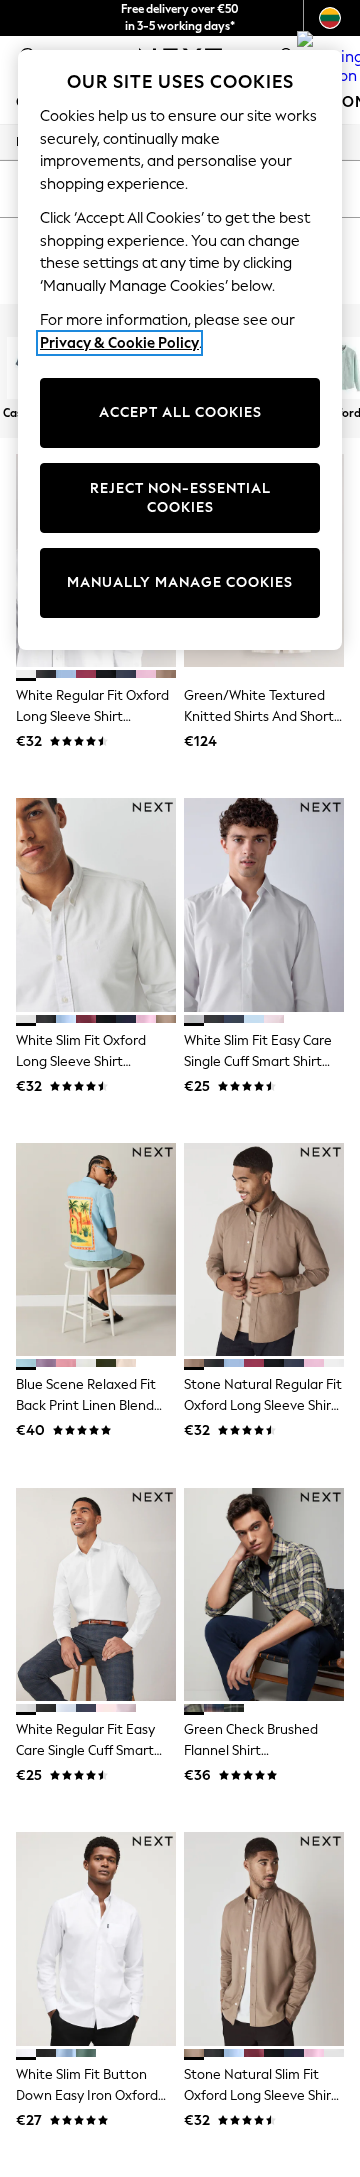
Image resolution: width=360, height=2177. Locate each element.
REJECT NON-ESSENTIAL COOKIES (180, 498)
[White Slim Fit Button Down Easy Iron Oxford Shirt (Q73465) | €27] (96, 1938)
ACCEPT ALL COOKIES (180, 412)
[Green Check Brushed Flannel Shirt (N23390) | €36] (264, 1594)
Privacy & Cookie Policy (119, 343)
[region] (180, 350)
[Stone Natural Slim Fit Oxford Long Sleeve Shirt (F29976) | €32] (264, 1938)
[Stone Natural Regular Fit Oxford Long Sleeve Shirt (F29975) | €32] (264, 1249)
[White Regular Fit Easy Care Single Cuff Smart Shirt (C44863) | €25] (96, 1594)
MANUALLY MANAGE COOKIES (180, 582)
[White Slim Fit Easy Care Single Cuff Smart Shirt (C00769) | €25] (264, 904)
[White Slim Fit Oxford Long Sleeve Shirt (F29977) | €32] (96, 904)
